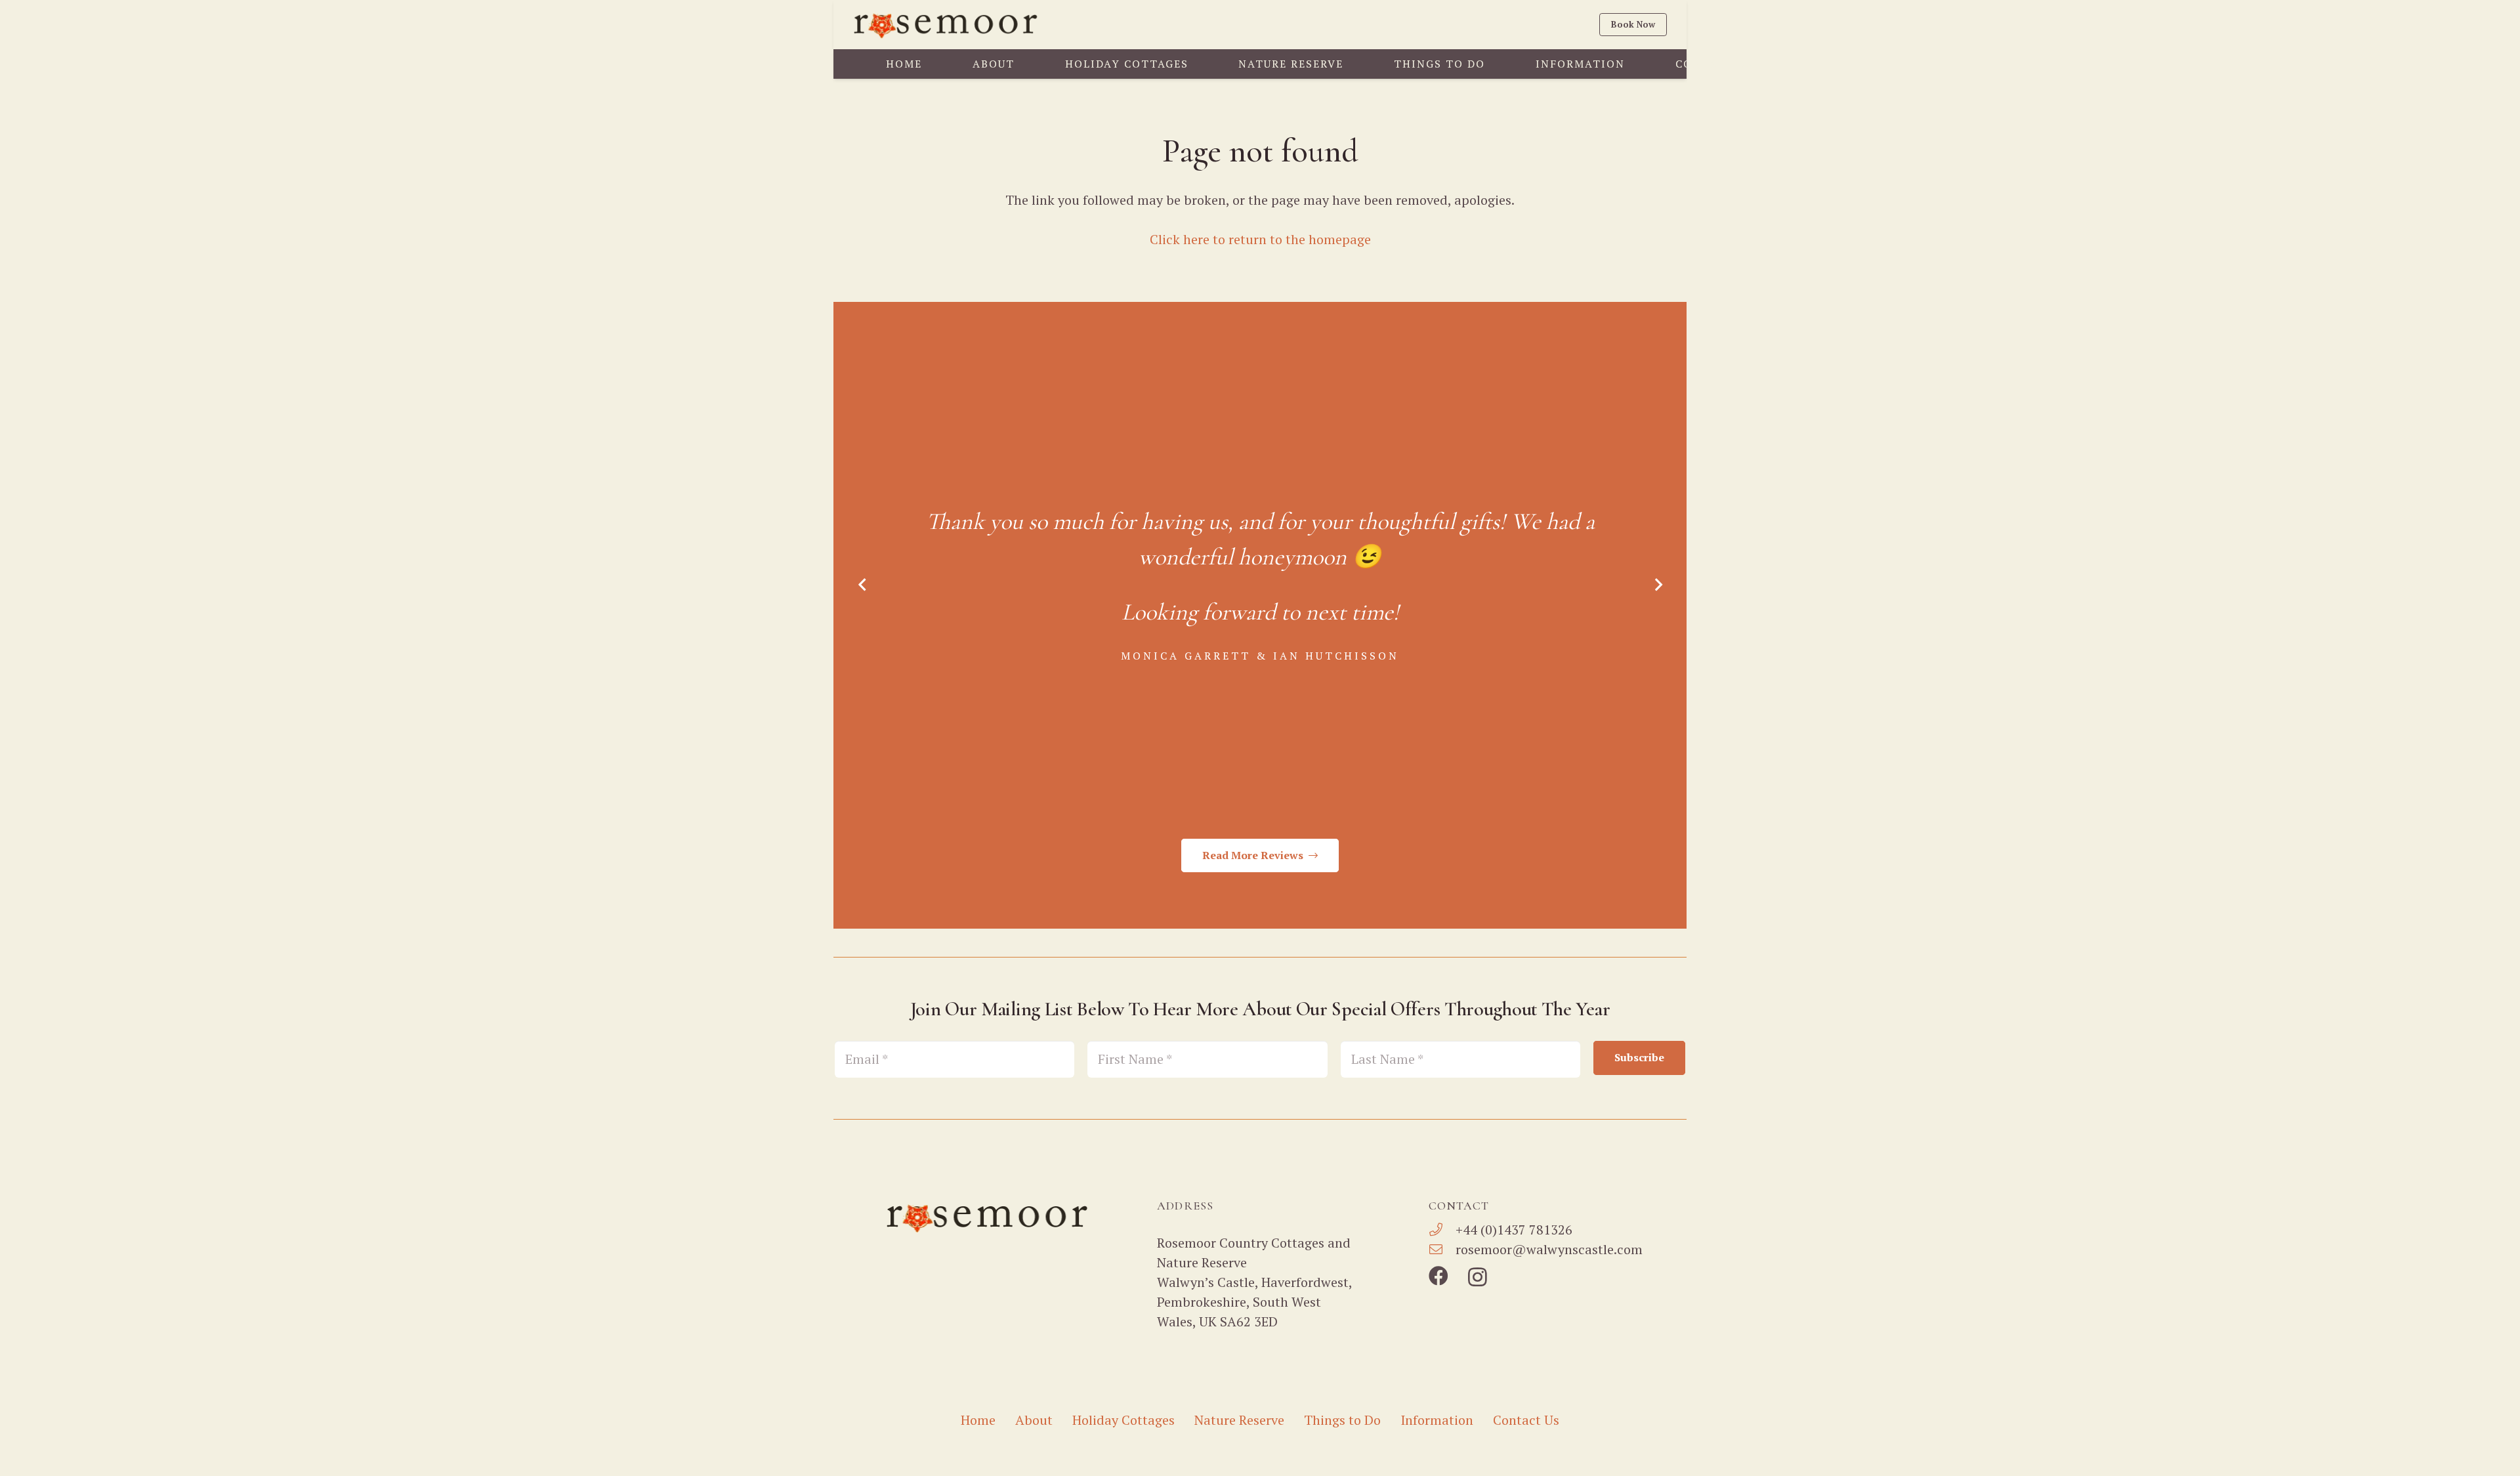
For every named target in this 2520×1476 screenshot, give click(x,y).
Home (978, 1420)
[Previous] (863, 585)
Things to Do (1342, 1420)
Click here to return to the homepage (1260, 239)
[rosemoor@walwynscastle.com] (1442, 1250)
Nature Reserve (1239, 1420)
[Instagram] (1478, 1277)
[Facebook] (1438, 1276)
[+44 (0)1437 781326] (1442, 1230)
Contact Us (1526, 1420)
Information (1437, 1420)
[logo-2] (947, 25)
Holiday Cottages (1123, 1420)
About (1034, 1420)
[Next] (1657, 585)
